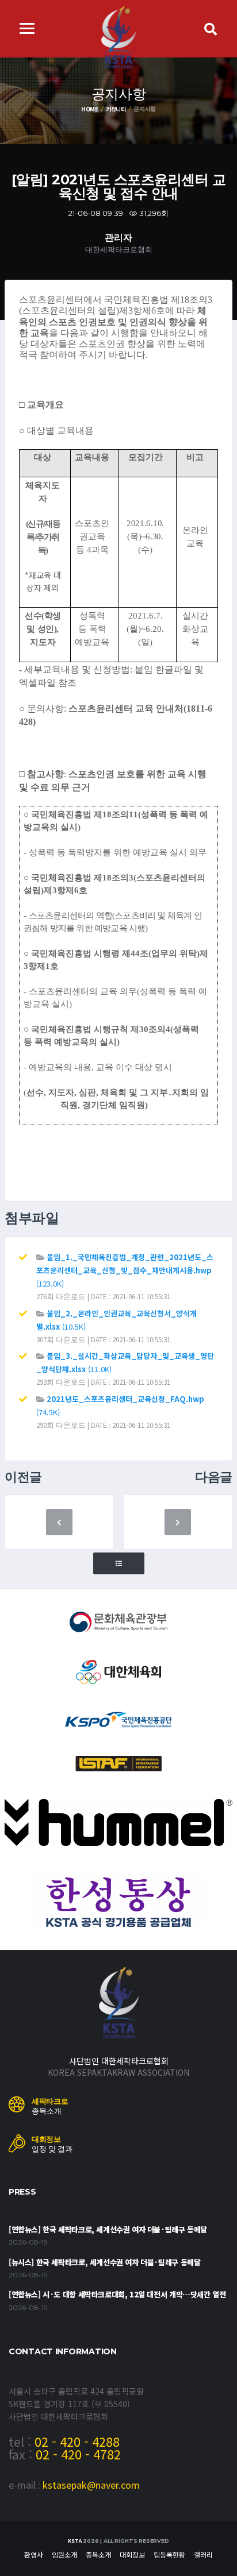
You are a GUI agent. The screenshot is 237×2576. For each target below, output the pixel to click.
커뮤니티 (116, 109)
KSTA (74, 2541)
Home (90, 109)
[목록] (119, 1564)
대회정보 (132, 2554)
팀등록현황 (169, 2554)
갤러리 (203, 2554)
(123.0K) (125, 1270)
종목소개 (98, 2554)
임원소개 (64, 2554)
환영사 (34, 2554)
